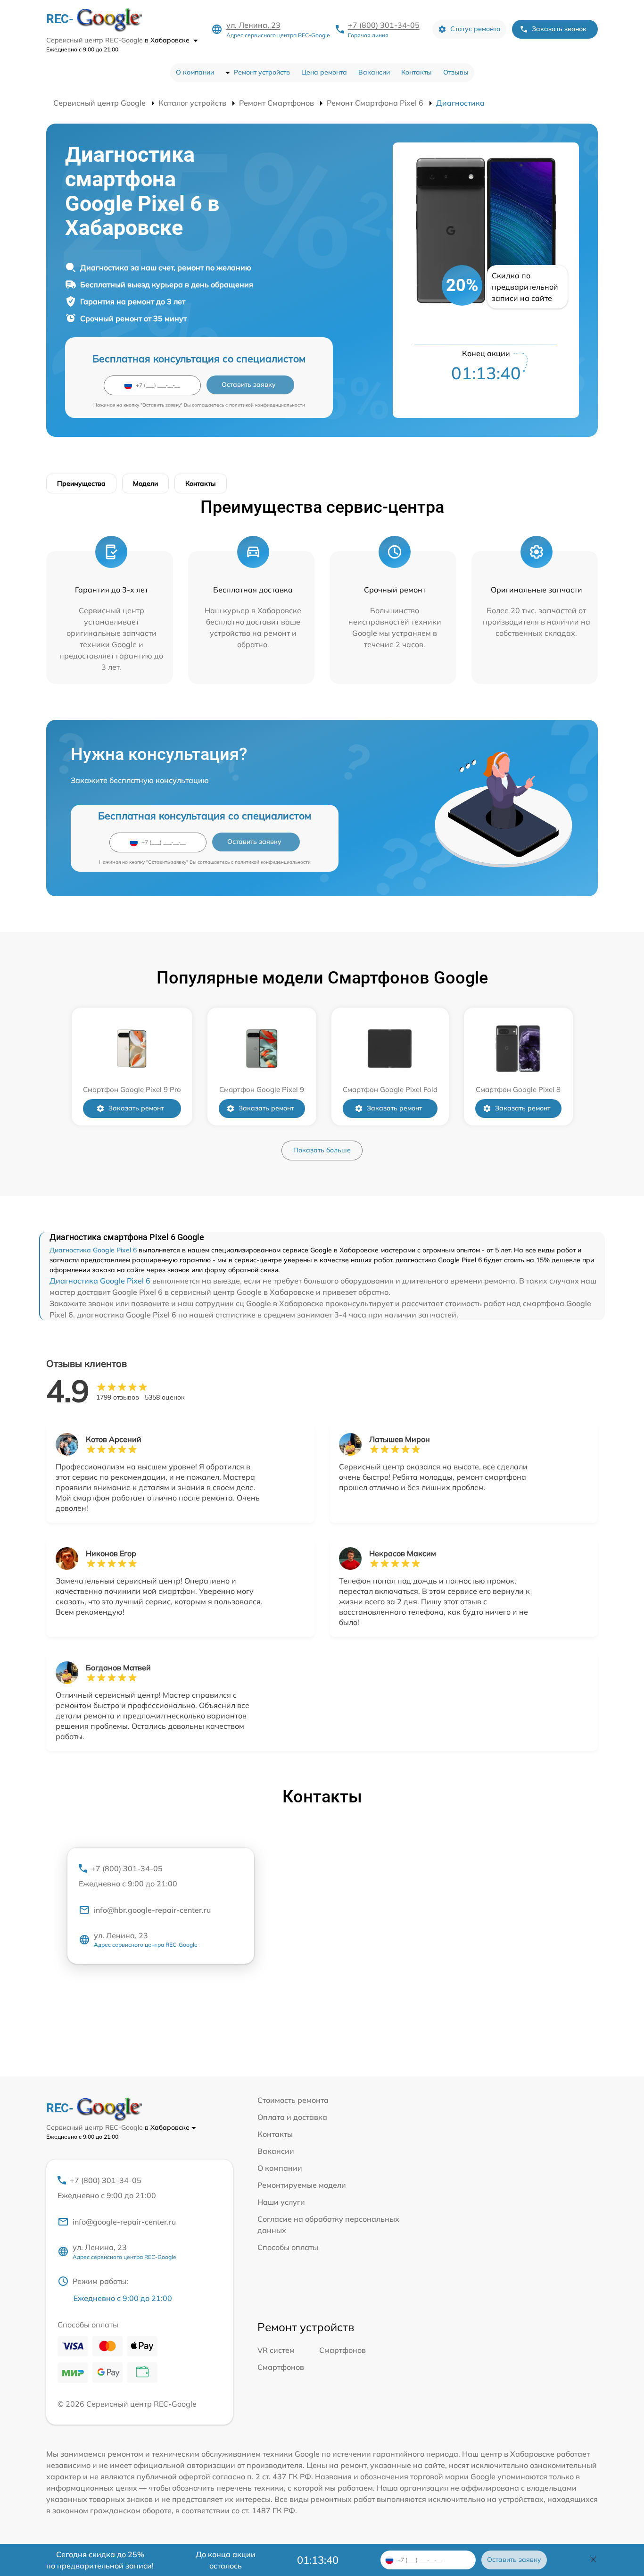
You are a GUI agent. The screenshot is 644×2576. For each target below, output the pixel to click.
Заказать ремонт (136, 1108)
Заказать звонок (559, 29)
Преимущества (81, 484)
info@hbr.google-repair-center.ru (152, 1910)
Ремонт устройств (262, 72)
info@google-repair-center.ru (124, 2222)
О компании (195, 72)
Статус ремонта (475, 29)
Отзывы (456, 72)
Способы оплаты (288, 2247)
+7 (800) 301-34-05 (384, 25)
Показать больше (322, 1150)
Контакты (417, 72)
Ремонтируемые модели (302, 2185)
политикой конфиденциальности (267, 405)
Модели (145, 484)
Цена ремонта (324, 72)
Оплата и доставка (292, 2117)
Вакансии (374, 72)
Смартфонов (343, 2350)
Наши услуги (281, 2202)
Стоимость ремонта (293, 2100)
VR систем (276, 2350)
